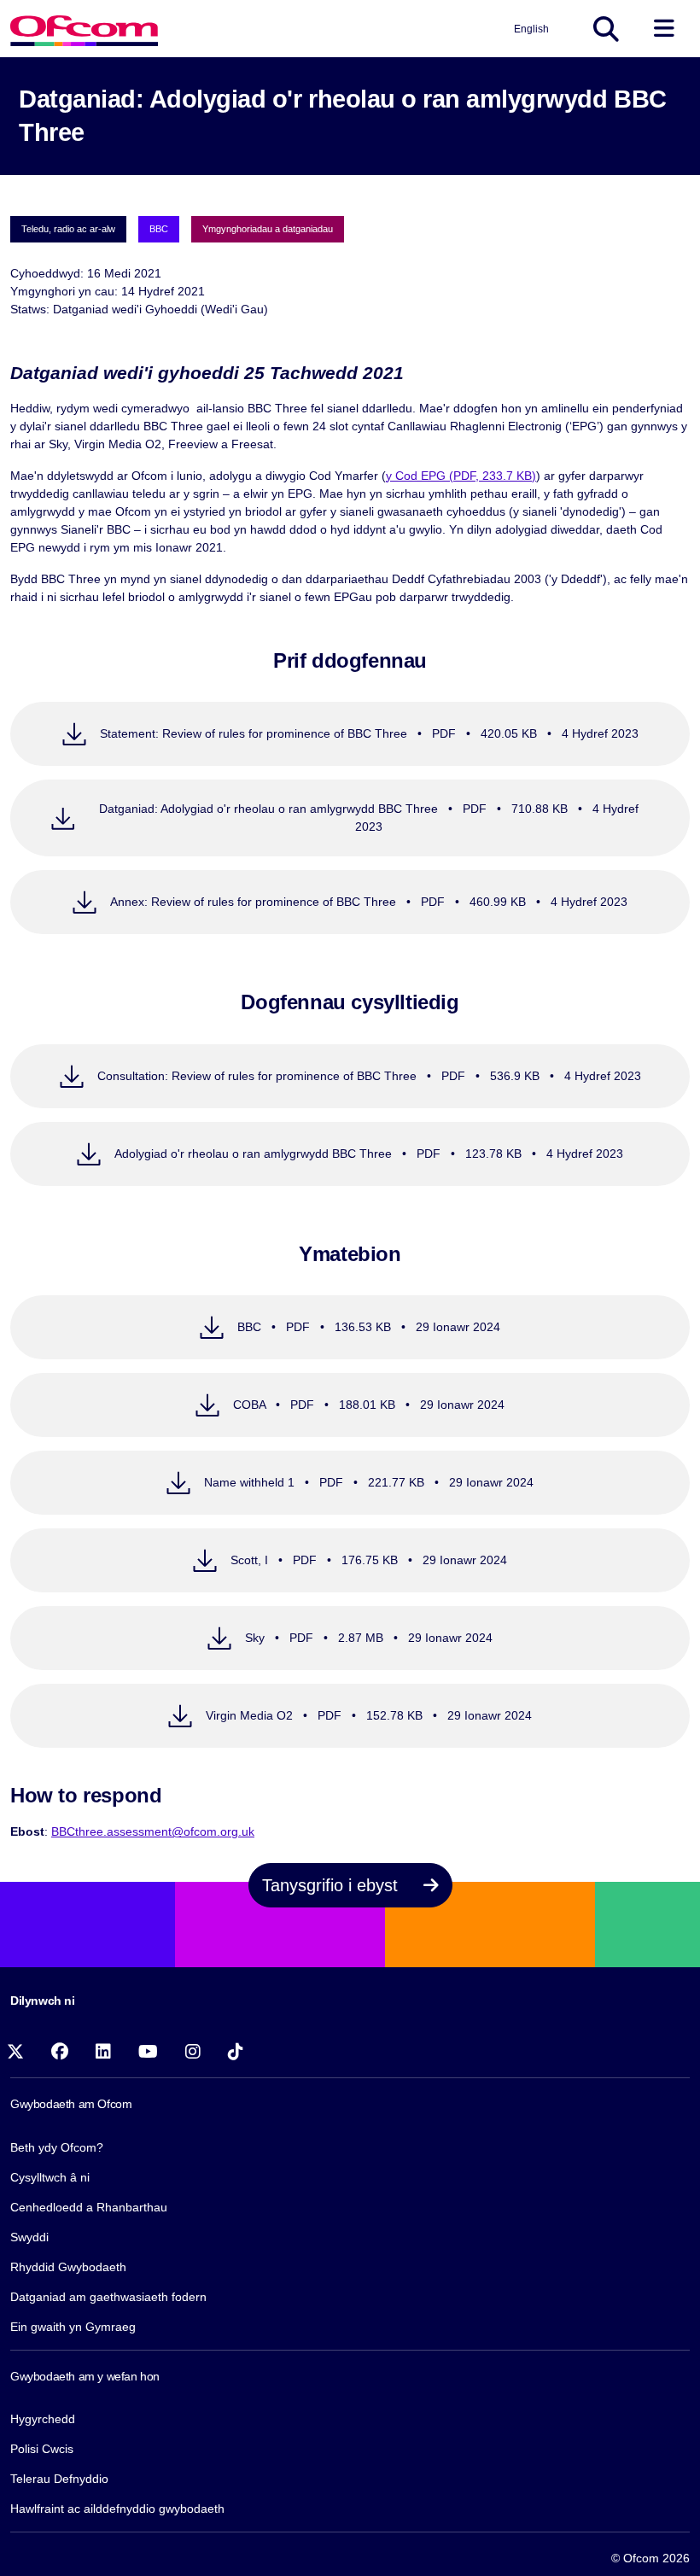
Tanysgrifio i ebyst (332, 1885)
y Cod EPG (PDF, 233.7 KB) (461, 476)
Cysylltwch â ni (50, 2177)
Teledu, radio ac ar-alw (68, 229)
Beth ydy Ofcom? (57, 2147)
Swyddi (29, 2237)
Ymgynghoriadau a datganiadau (268, 229)
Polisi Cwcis (42, 2449)
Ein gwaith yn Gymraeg (73, 2327)
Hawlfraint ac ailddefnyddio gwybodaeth (117, 2509)
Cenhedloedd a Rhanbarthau (89, 2207)
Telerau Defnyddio (59, 2479)
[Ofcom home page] (84, 29)
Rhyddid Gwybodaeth (68, 2267)
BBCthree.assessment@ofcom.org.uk (153, 1831)
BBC (159, 229)
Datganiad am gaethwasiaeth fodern (108, 2297)
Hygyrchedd (43, 2419)
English (531, 29)
